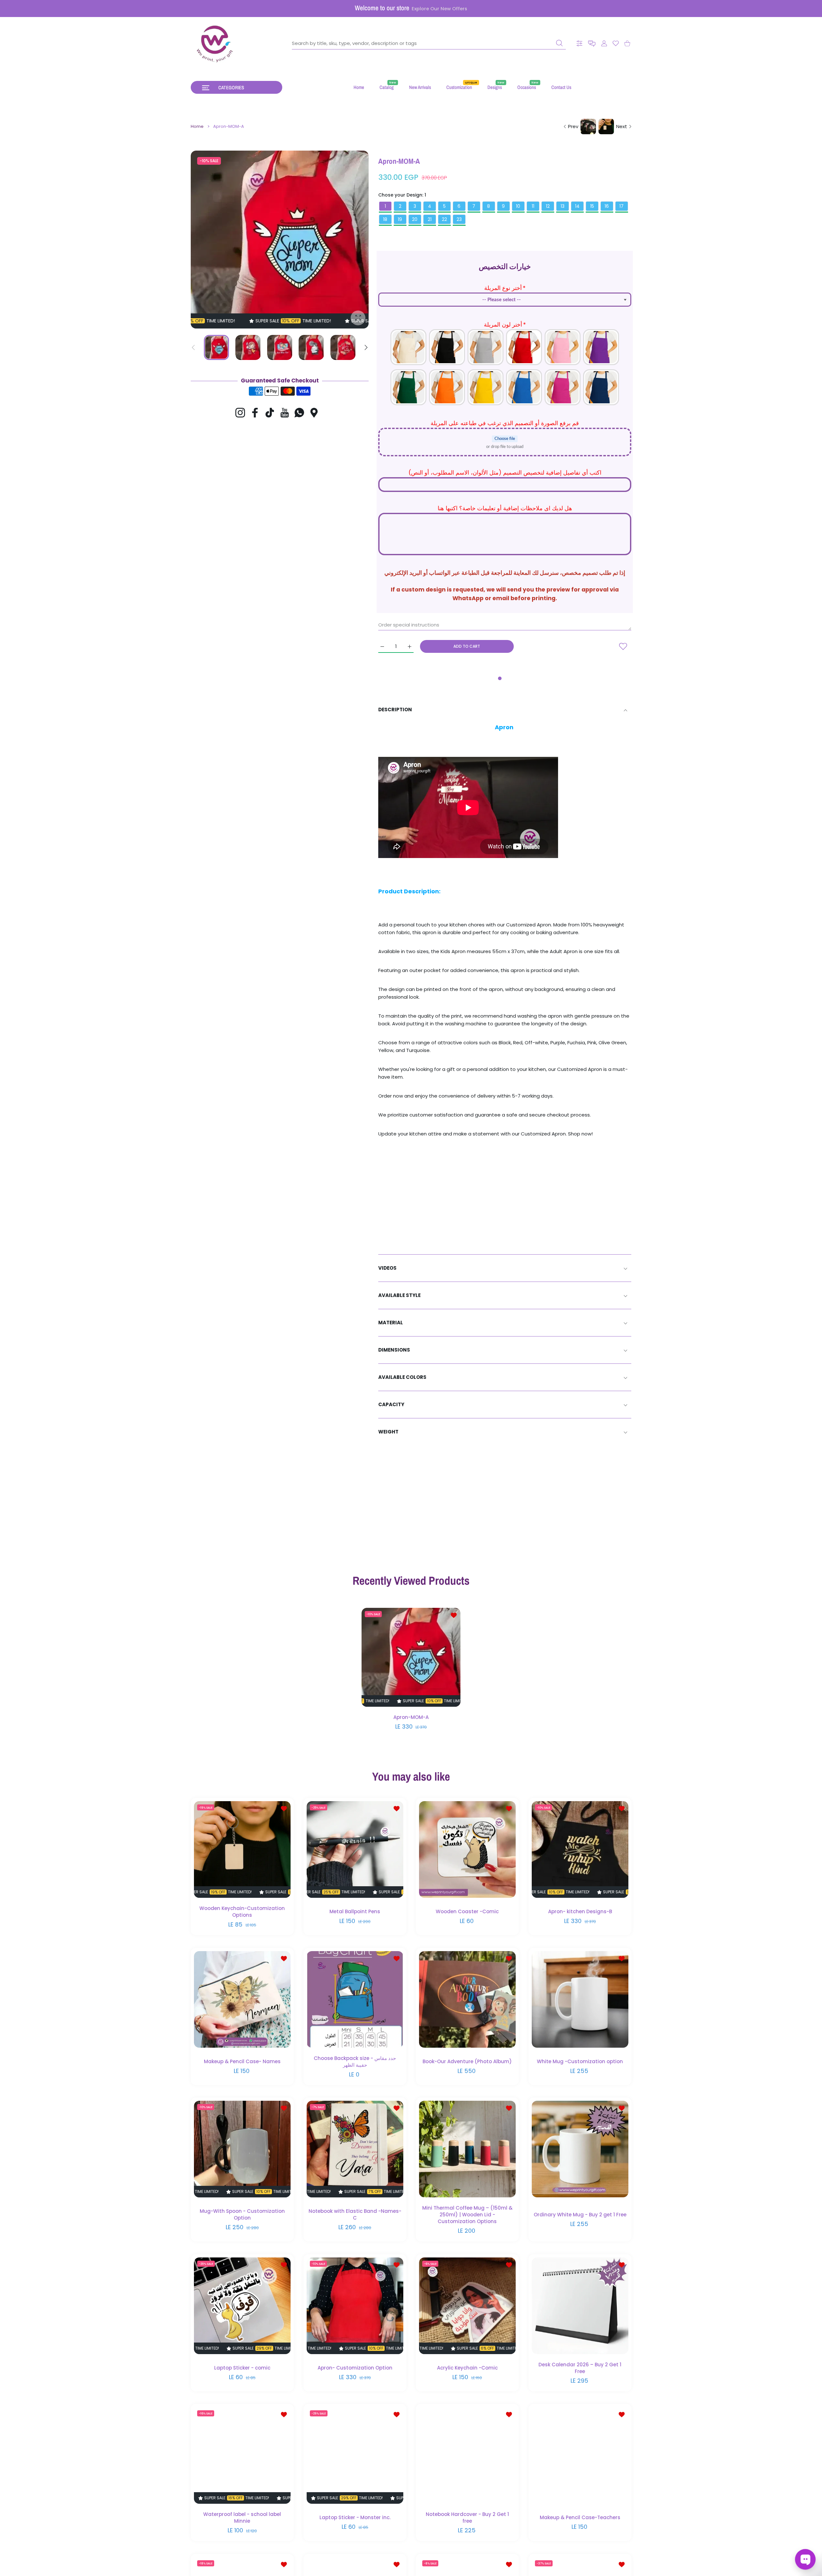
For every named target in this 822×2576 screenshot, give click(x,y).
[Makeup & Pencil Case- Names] (242, 1999)
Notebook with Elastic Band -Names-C (355, 2214)
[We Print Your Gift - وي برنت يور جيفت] (215, 43)
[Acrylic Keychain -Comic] (467, 2305)
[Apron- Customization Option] (355, 2305)
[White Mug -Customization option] (580, 1999)
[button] (592, 44)
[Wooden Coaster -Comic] (467, 1849)
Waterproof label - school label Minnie (242, 2517)
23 (459, 219)
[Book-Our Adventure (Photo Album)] (467, 1999)
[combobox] (429, 43)
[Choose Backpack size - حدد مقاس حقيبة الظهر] (355, 1999)
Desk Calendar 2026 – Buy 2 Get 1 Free (580, 2368)
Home (197, 127)
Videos (387, 1268)
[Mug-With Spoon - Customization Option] (242, 2149)
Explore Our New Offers (439, 9)
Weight (388, 1432)
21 (430, 219)
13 (563, 206)
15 (592, 206)
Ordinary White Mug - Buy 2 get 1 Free (580, 2214)
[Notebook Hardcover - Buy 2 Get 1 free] (467, 2455)
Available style (399, 1295)
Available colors (402, 1377)
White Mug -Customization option (580, 2061)
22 (444, 219)
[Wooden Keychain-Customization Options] (242, 1849)
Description (395, 710)
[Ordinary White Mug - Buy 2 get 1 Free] (580, 2149)
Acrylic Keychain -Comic (467, 2367)
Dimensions (394, 1350)
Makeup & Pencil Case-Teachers (580, 2517)
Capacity (391, 1404)
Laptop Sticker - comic (242, 2367)
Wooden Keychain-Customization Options (242, 1911)
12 (548, 206)
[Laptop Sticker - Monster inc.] (355, 2455)
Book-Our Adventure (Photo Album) (467, 2061)
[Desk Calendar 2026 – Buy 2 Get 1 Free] (580, 2305)
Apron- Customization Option (355, 2367)
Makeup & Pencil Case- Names (242, 2061)
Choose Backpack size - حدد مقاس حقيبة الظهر (355, 2061)
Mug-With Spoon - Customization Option (242, 2214)
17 (621, 206)
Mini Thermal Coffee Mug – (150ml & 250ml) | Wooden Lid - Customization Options (467, 2214)
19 (400, 219)
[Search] (559, 43)
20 (415, 219)
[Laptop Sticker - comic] (242, 2305)
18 (385, 219)
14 (577, 206)
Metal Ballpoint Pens (355, 1911)
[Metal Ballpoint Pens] (355, 1849)
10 (518, 206)
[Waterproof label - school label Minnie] (242, 2455)
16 (607, 206)
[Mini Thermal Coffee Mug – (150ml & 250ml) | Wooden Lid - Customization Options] (467, 2149)
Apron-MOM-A (411, 1717)
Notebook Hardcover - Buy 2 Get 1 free (467, 2517)
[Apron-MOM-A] (411, 1658)
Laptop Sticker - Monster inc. (355, 2517)
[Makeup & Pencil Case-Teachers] (580, 2455)
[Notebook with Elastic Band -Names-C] (355, 2149)
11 (533, 206)
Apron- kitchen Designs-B (580, 1911)
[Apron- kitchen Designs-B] (580, 1849)
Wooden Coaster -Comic (467, 1911)
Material (391, 1323)
